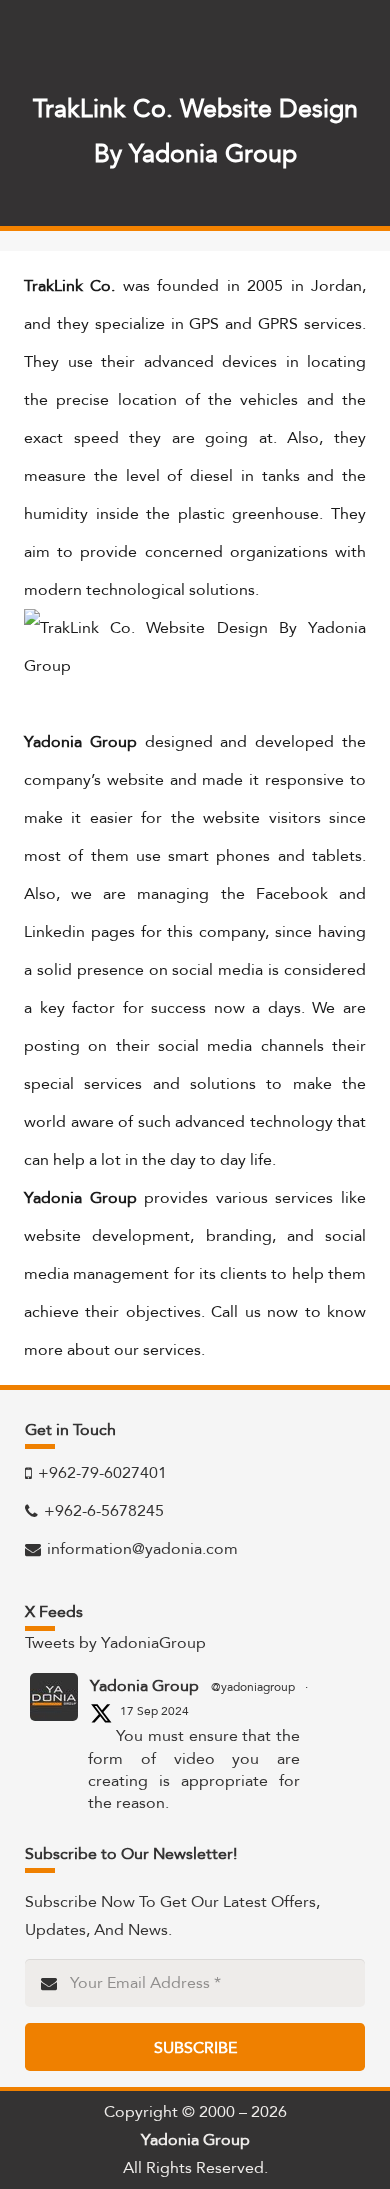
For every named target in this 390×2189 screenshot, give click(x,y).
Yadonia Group (144, 1686)
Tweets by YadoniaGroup (115, 1642)
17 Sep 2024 (154, 1711)
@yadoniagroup (253, 1687)
